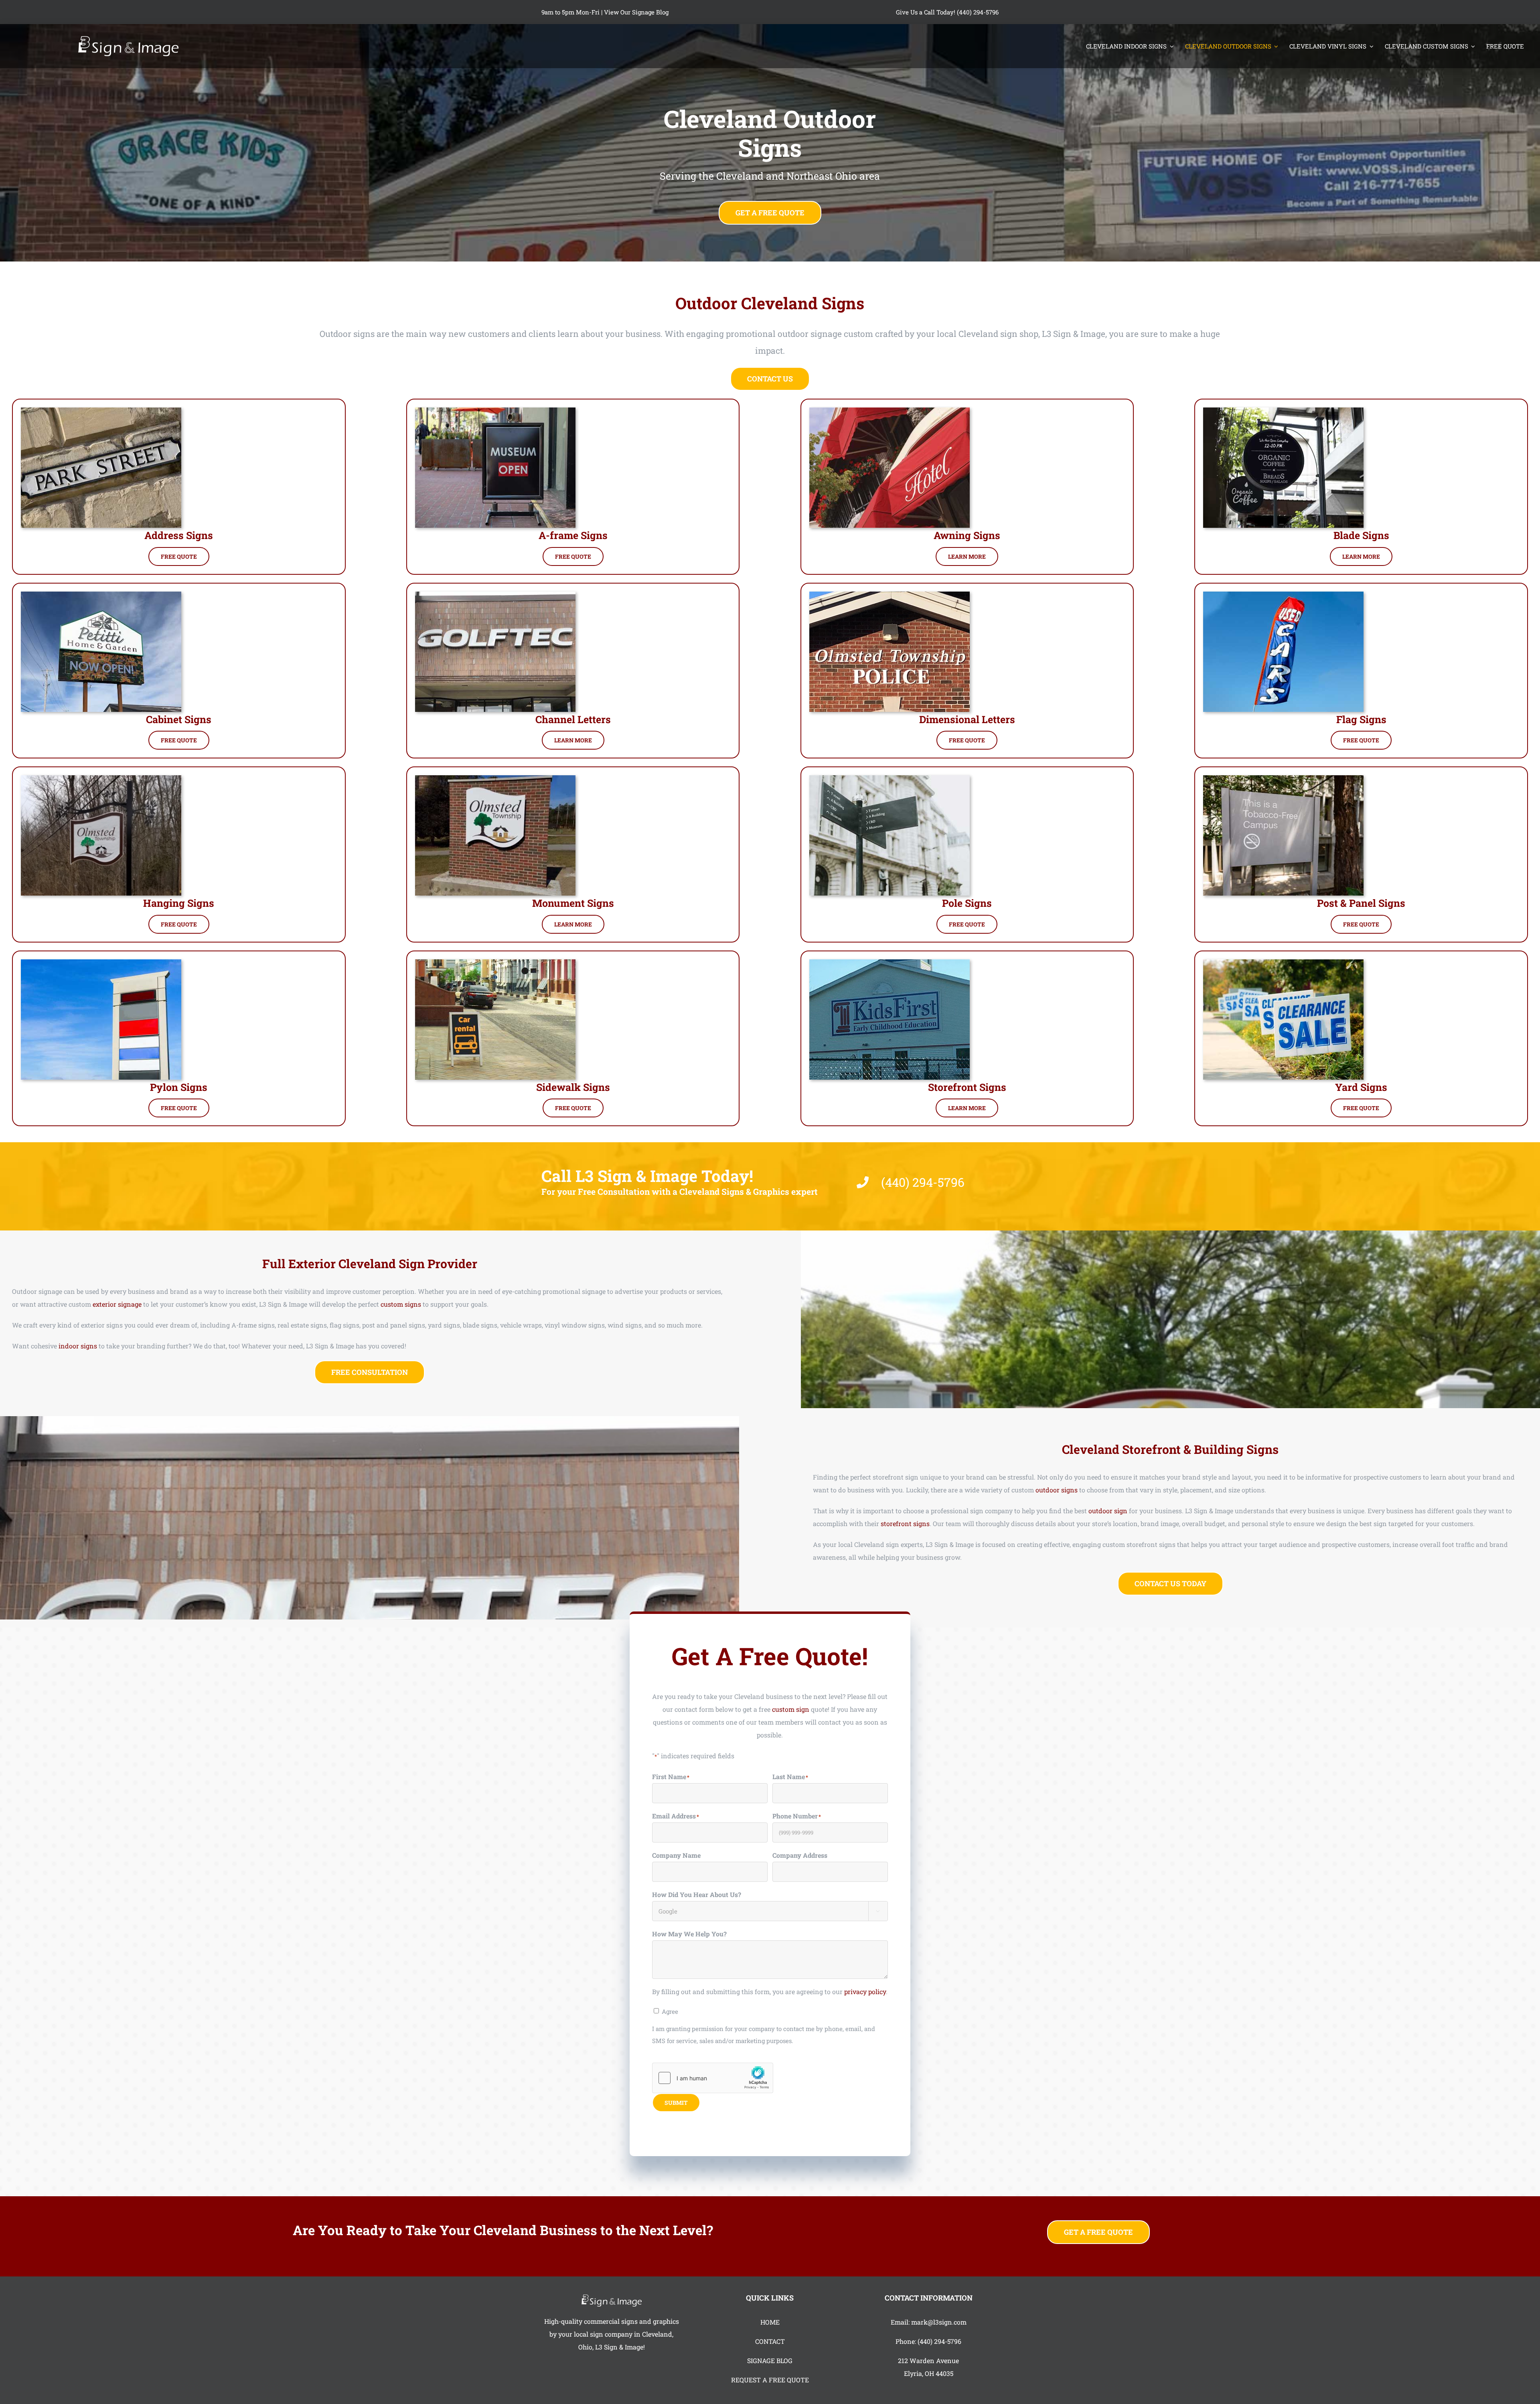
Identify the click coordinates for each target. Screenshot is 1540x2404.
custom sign (791, 1709)
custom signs (401, 1304)
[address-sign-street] (101, 410)
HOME (770, 2322)
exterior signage (117, 1304)
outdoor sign (1108, 1511)
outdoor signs (1057, 1490)
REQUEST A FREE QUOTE (770, 2380)
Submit (676, 2103)
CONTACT (770, 2341)
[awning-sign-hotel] (890, 410)
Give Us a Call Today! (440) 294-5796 (947, 12)
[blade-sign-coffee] (1283, 410)
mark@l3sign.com (939, 2322)
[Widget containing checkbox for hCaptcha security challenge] (713, 2078)
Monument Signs (573, 903)
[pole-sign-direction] (890, 778)
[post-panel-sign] (1283, 778)
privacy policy (865, 1992)
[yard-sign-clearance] (1283, 962)
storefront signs (905, 1523)
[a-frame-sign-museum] (495, 410)
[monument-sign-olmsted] (495, 778)
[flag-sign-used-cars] (1283, 595)
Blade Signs (1361, 535)
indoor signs (78, 1346)
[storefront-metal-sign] (890, 962)
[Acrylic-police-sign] (890, 595)
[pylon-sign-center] (101, 962)
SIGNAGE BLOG (770, 2360)
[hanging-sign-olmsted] (101, 778)
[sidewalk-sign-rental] (495, 962)
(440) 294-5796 (939, 2341)
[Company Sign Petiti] (101, 595)
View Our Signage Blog (636, 12)
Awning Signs (967, 535)
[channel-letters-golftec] (495, 595)
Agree (670, 2011)
